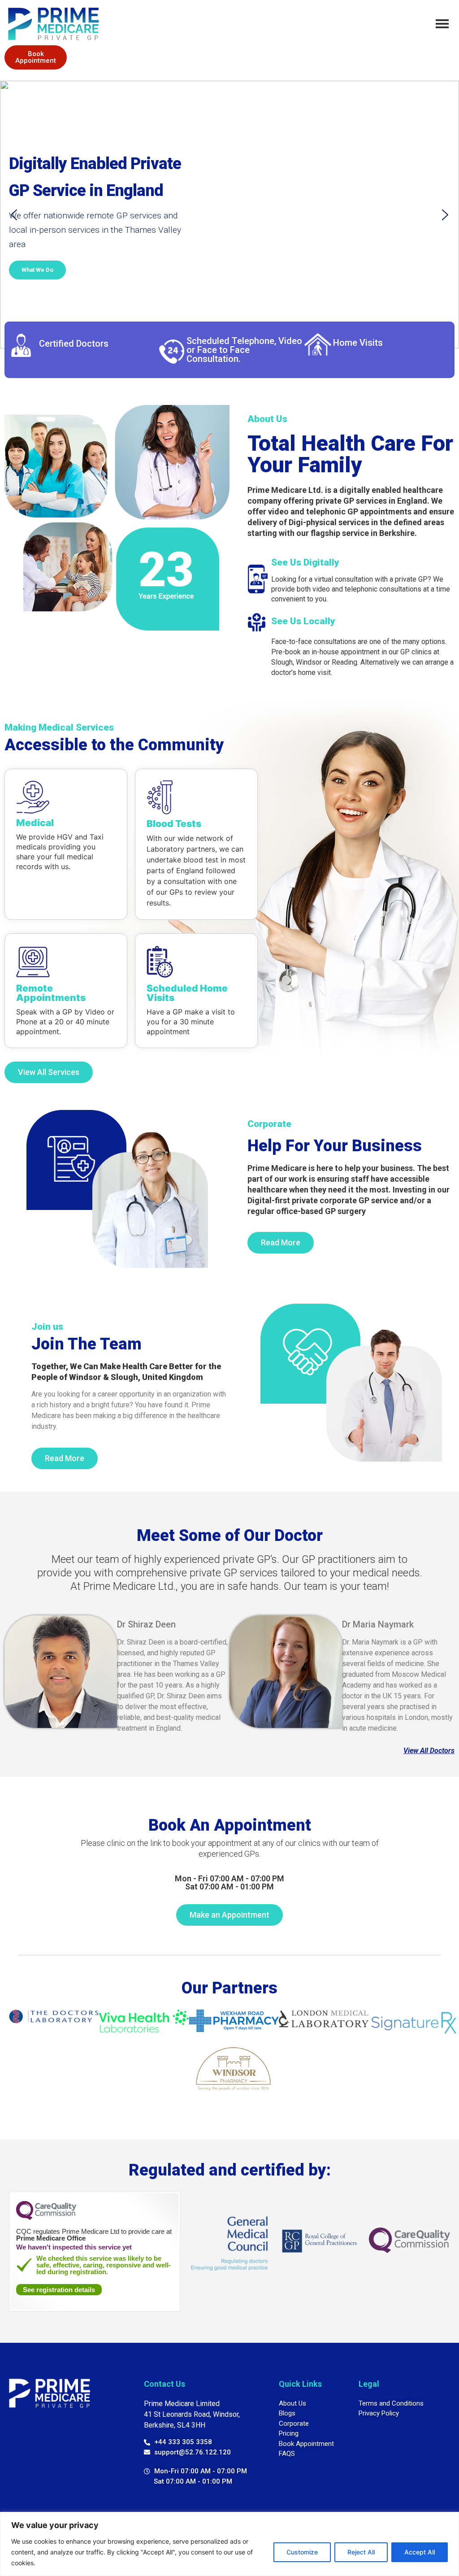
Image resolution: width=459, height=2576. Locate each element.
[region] (229, 2544)
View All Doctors (429, 1751)
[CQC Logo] (46, 2218)
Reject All (361, 2552)
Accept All (420, 2552)
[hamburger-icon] (442, 24)
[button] (14, 215)
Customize (302, 2552)
